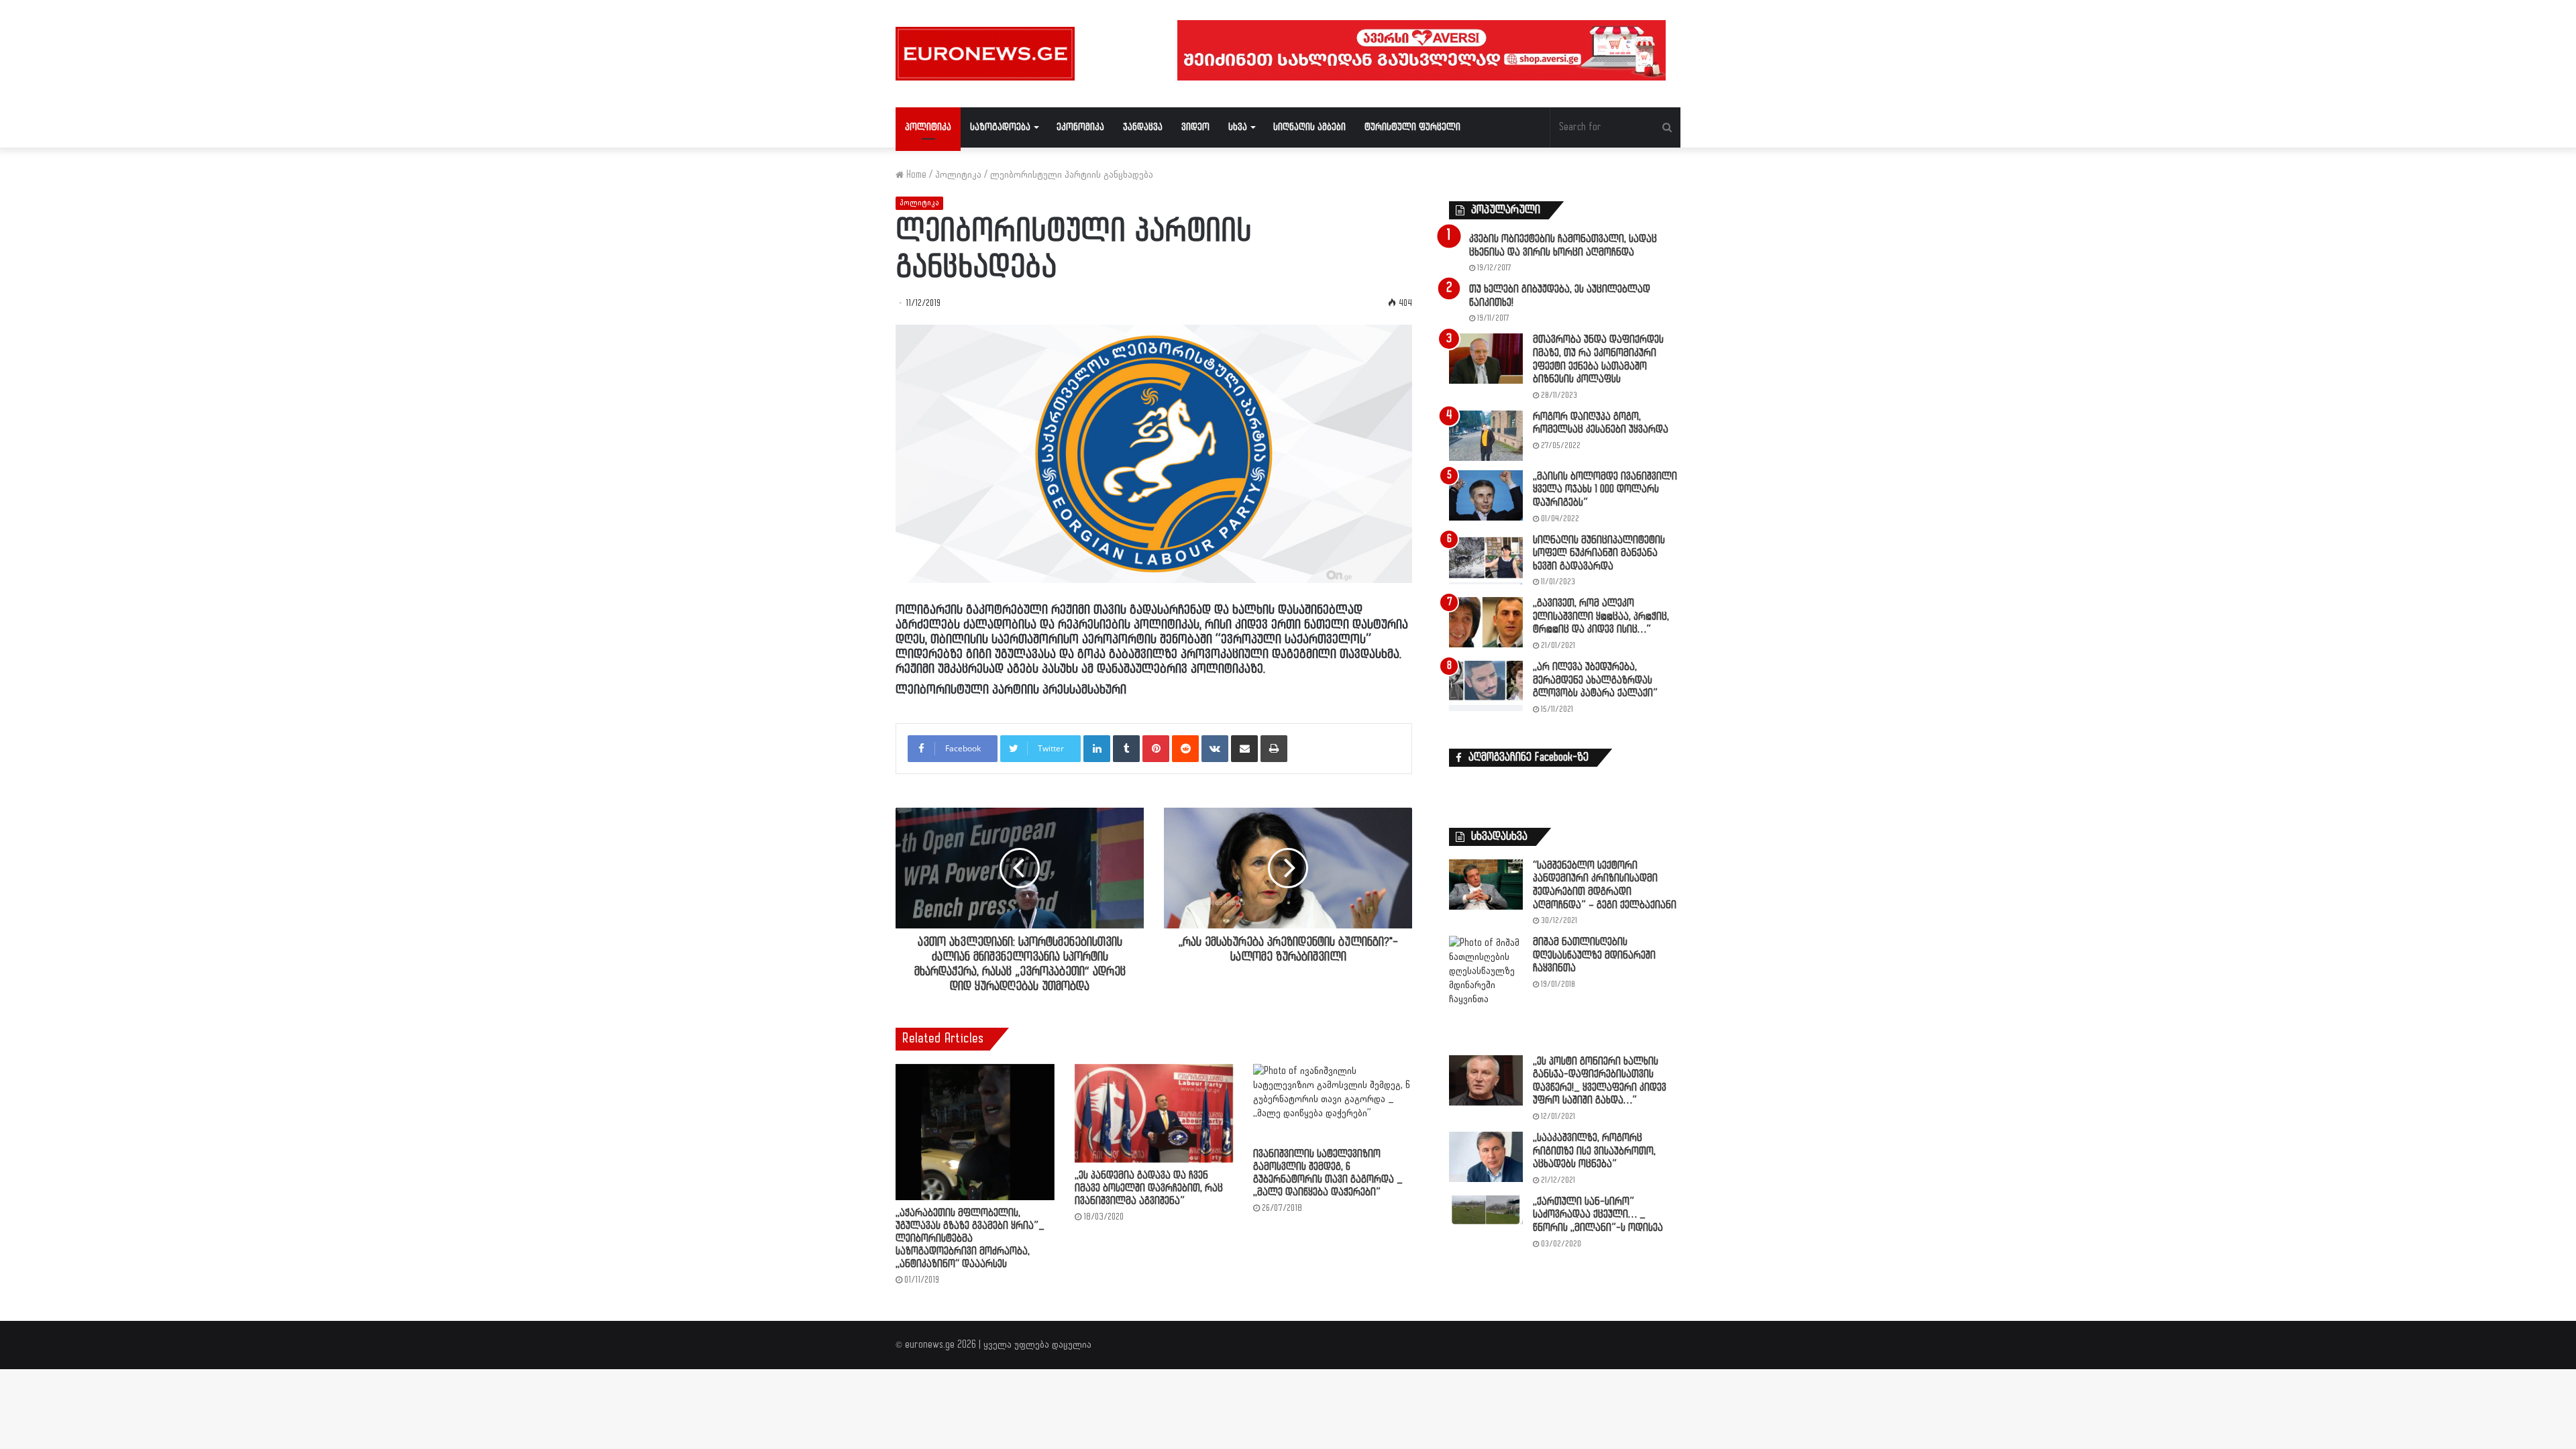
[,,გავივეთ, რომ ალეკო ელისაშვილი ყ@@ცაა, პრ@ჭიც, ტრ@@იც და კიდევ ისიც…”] (1486, 622)
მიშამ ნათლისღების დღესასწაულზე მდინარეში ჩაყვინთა (1594, 955)
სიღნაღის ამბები (1309, 127)
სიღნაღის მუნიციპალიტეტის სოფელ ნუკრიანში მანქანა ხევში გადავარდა (1599, 553)
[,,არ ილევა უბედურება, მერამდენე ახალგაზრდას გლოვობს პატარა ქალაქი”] (1486, 686)
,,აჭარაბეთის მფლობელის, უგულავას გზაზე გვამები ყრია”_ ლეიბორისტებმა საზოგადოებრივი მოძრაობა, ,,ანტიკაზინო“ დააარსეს (970, 1239)
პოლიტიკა (928, 127)
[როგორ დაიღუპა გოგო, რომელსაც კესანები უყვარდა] (1486, 436)
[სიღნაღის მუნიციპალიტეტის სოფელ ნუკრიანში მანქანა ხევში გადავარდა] (1486, 559)
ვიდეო (1195, 127)
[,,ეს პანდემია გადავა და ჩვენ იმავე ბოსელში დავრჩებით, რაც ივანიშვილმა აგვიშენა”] (1154, 1113)
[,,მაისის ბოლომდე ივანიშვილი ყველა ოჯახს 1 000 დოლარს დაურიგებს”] (1486, 495)
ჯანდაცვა (1143, 127)
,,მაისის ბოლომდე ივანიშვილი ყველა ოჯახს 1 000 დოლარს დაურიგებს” (1605, 490)
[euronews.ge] (985, 54)
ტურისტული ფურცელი (1412, 127)
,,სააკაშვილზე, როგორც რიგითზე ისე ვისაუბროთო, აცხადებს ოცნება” (1594, 1151)
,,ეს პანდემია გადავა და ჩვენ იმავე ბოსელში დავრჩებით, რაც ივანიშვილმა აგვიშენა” (1149, 1188)
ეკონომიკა (1080, 127)
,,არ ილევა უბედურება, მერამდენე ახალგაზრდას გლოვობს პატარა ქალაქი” (1595, 680)
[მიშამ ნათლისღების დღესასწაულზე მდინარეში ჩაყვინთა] (1486, 990)
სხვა (1238, 127)
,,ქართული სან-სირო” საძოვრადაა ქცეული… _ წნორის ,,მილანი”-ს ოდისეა (1598, 1215)
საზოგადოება (1000, 127)
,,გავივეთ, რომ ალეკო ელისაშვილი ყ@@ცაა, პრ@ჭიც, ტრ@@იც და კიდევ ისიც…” (1601, 616)
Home (915, 175)
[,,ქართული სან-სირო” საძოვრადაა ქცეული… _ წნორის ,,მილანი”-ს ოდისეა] (1486, 1210)
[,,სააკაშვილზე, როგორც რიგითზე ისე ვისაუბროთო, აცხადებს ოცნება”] (1486, 1157)
